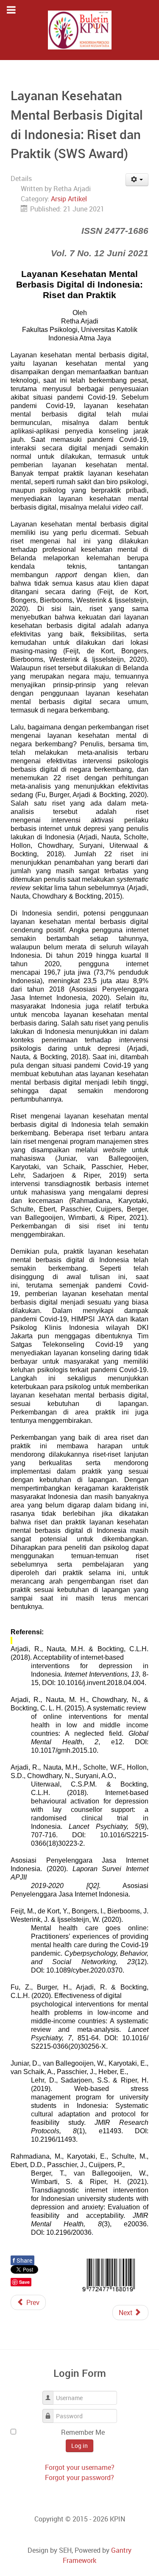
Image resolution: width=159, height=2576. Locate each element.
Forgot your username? (80, 2467)
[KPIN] (79, 30)
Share (22, 2260)
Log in (79, 2446)
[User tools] (137, 180)
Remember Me (83, 2432)
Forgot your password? (79, 2477)
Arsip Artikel (69, 199)
